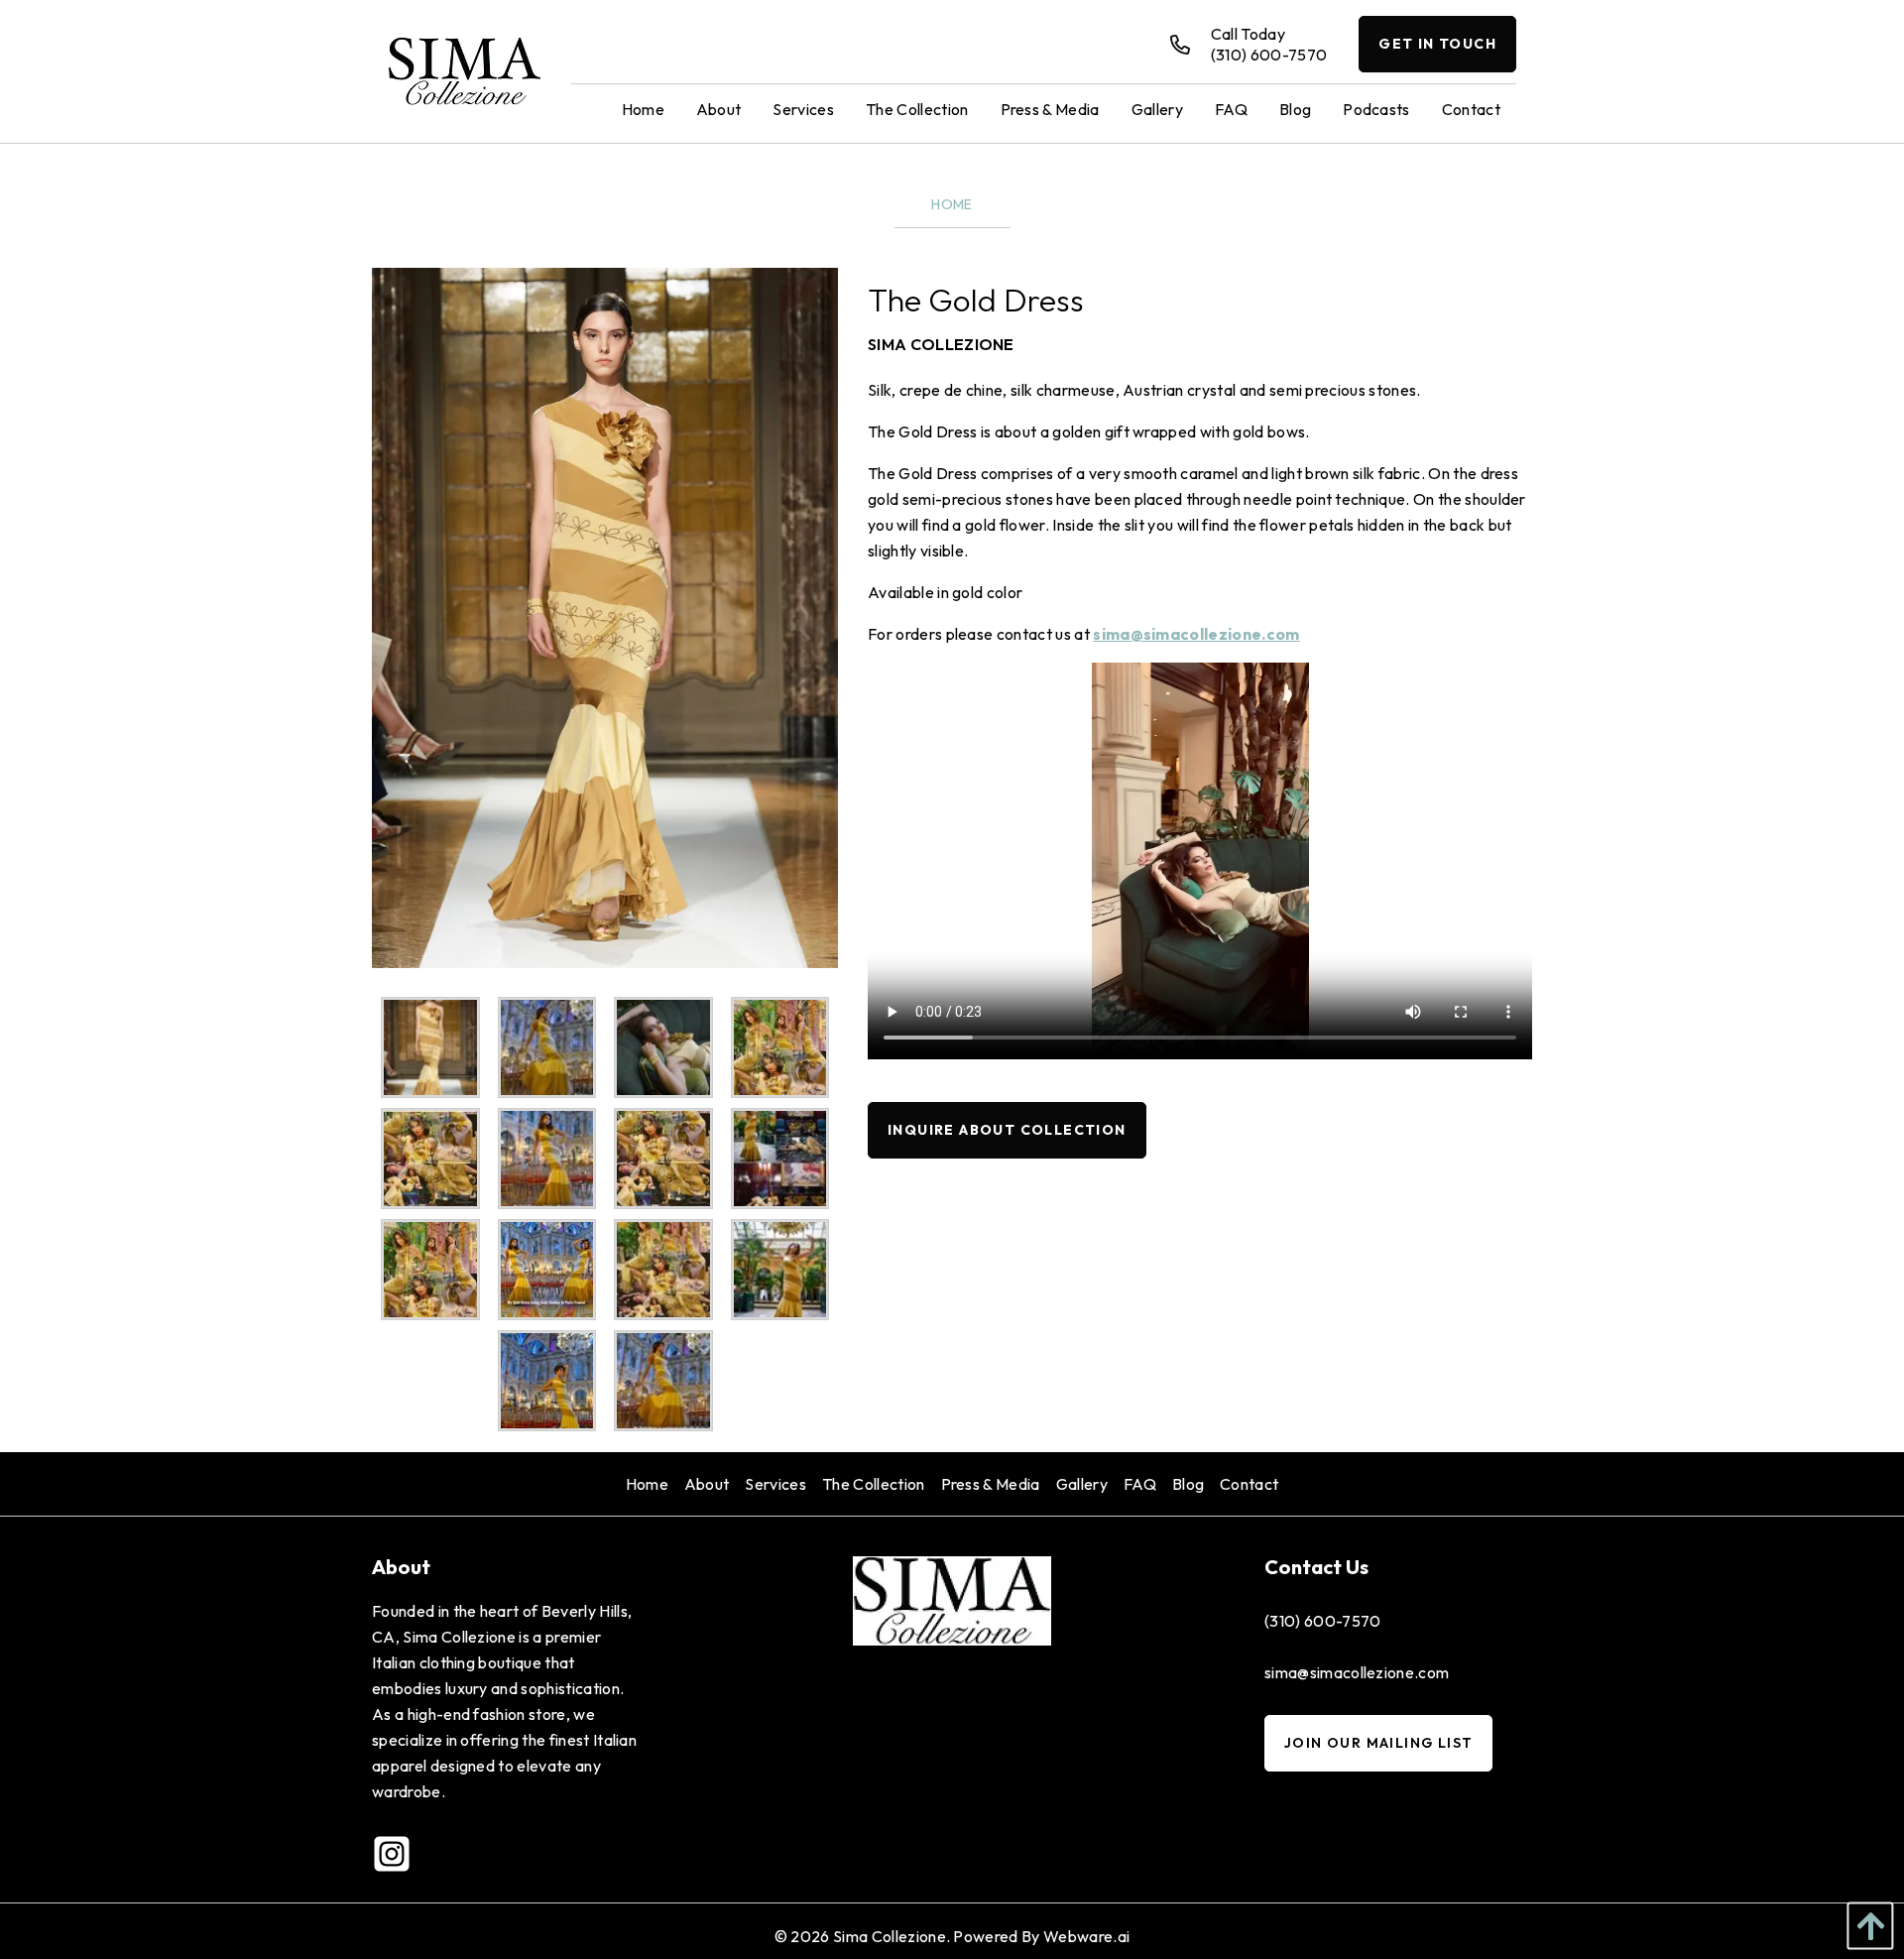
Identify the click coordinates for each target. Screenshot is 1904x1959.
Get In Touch (1437, 44)
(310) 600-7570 (1322, 1621)
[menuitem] (643, 108)
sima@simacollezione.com (1196, 634)
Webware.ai (1086, 1936)
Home (952, 204)
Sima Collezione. (892, 1936)
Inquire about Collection (1007, 1130)
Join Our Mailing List (1378, 1743)
